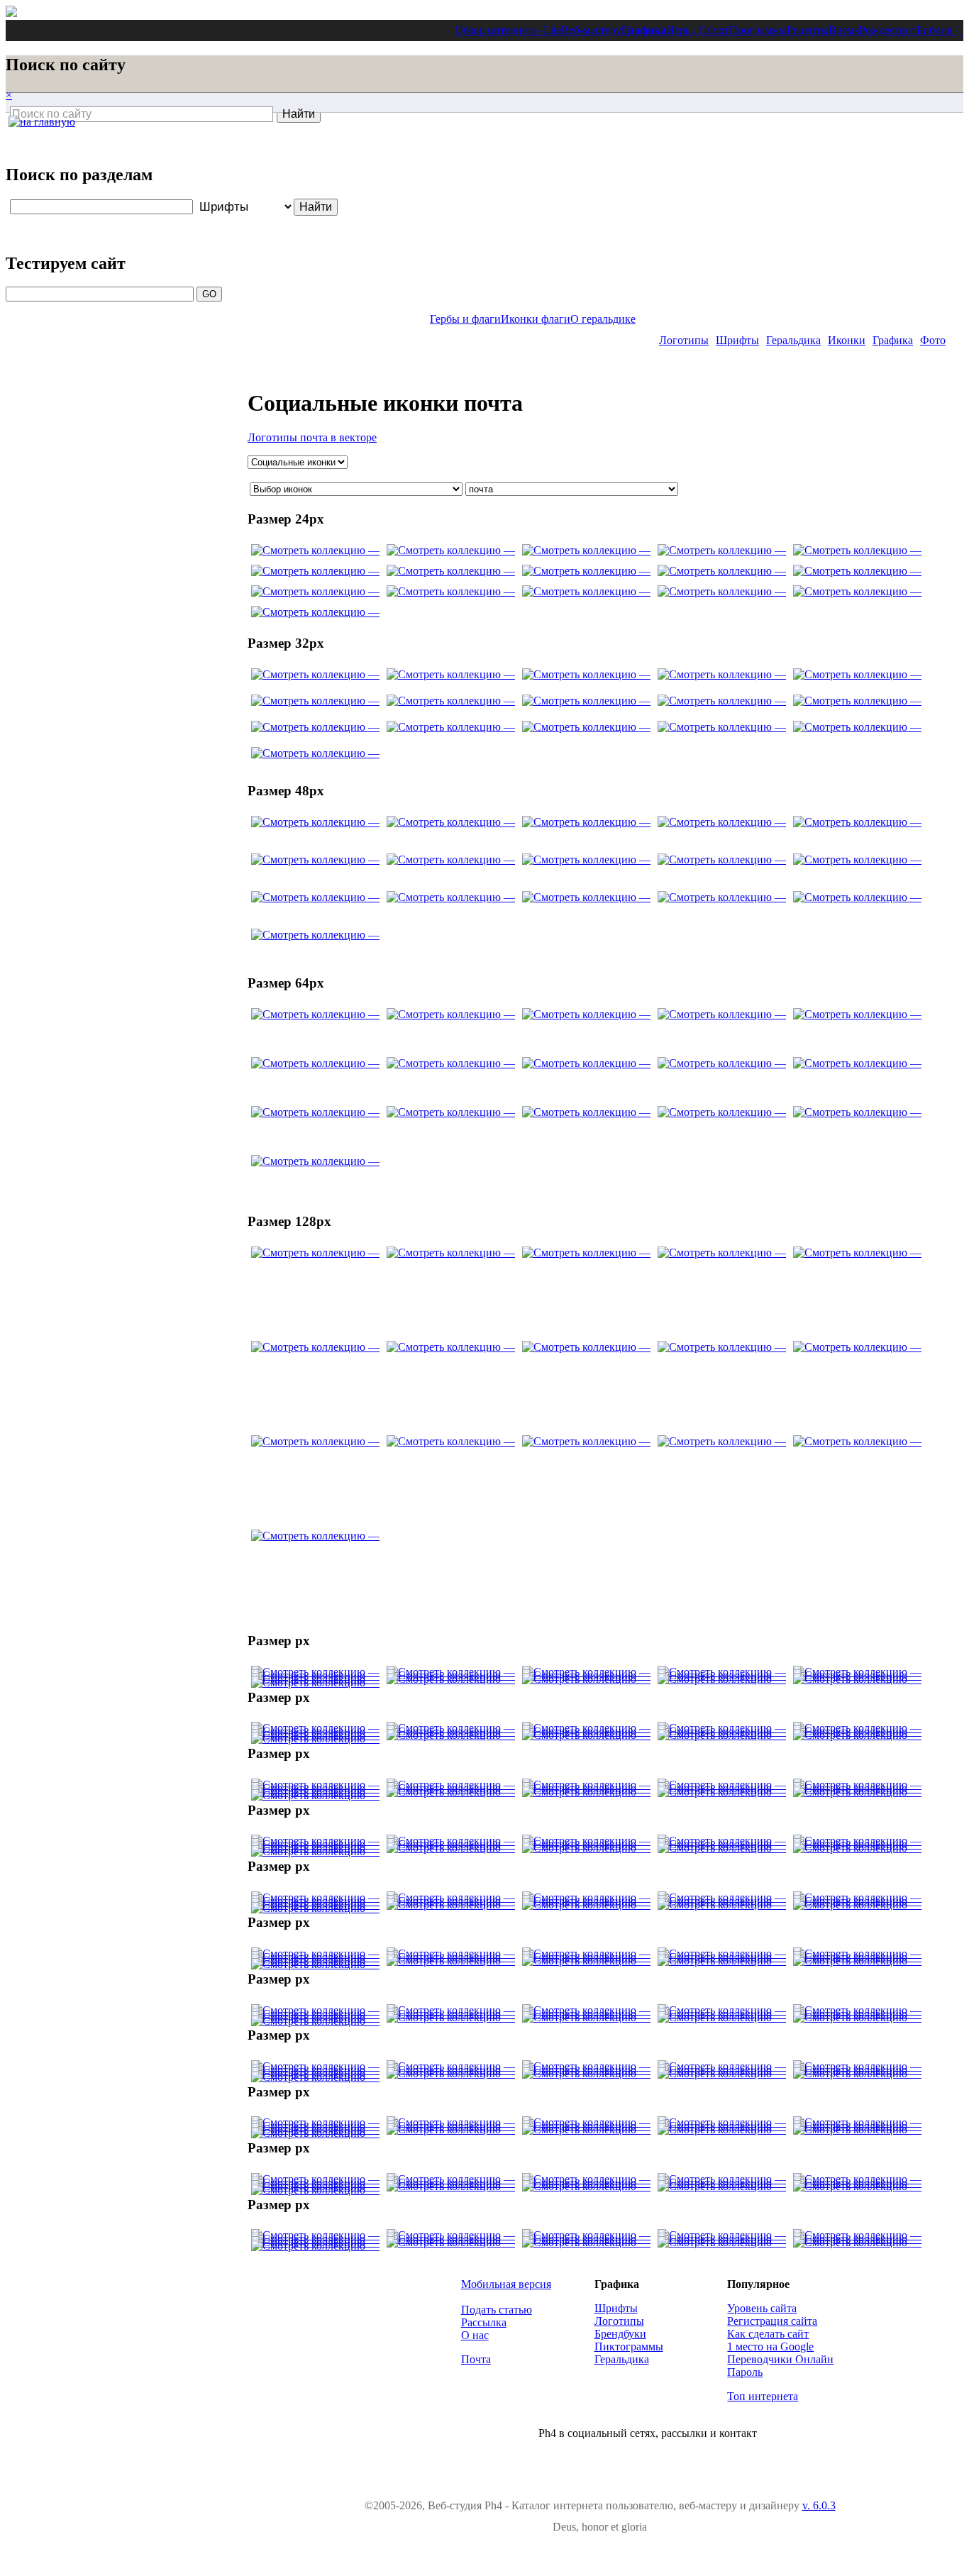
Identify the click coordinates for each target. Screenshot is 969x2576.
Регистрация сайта (772, 2321)
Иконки (847, 340)
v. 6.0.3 (819, 2505)
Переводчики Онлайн (780, 2359)
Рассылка (484, 2322)
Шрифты (737, 340)
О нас (475, 2335)
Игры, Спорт (698, 30)
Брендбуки (620, 2334)
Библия (934, 30)
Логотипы (684, 340)
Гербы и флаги (465, 319)
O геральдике (603, 319)
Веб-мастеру (591, 30)
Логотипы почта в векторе (312, 437)
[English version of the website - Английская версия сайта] (11, 13)
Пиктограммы (629, 2346)
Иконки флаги (536, 319)
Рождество (885, 30)
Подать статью (497, 2310)
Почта (476, 2359)
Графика (644, 30)
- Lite (549, 30)
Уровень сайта (762, 2308)
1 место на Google (770, 2346)
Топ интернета (763, 2396)
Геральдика (793, 340)
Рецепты (808, 30)
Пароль (745, 2372)
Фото (933, 340)
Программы (758, 30)
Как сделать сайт (768, 2334)
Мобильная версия (506, 2284)
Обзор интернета (496, 30)
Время (844, 30)
